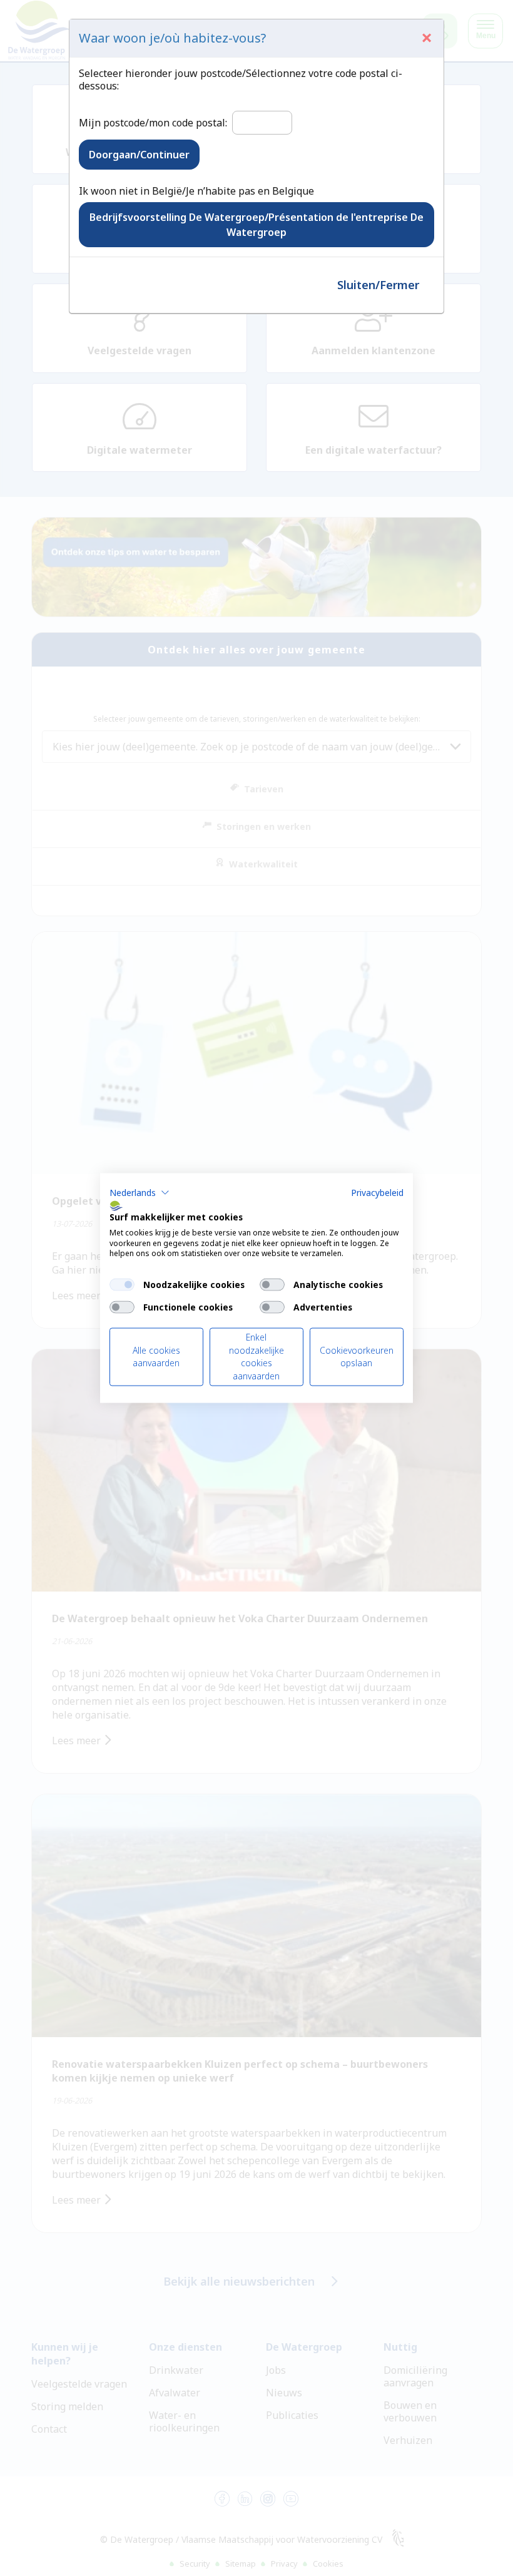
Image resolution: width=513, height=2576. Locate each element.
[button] (140, 1193)
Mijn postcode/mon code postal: (153, 123)
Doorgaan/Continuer (139, 155)
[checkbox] (122, 1285)
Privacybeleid (377, 1193)
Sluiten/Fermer (378, 285)
